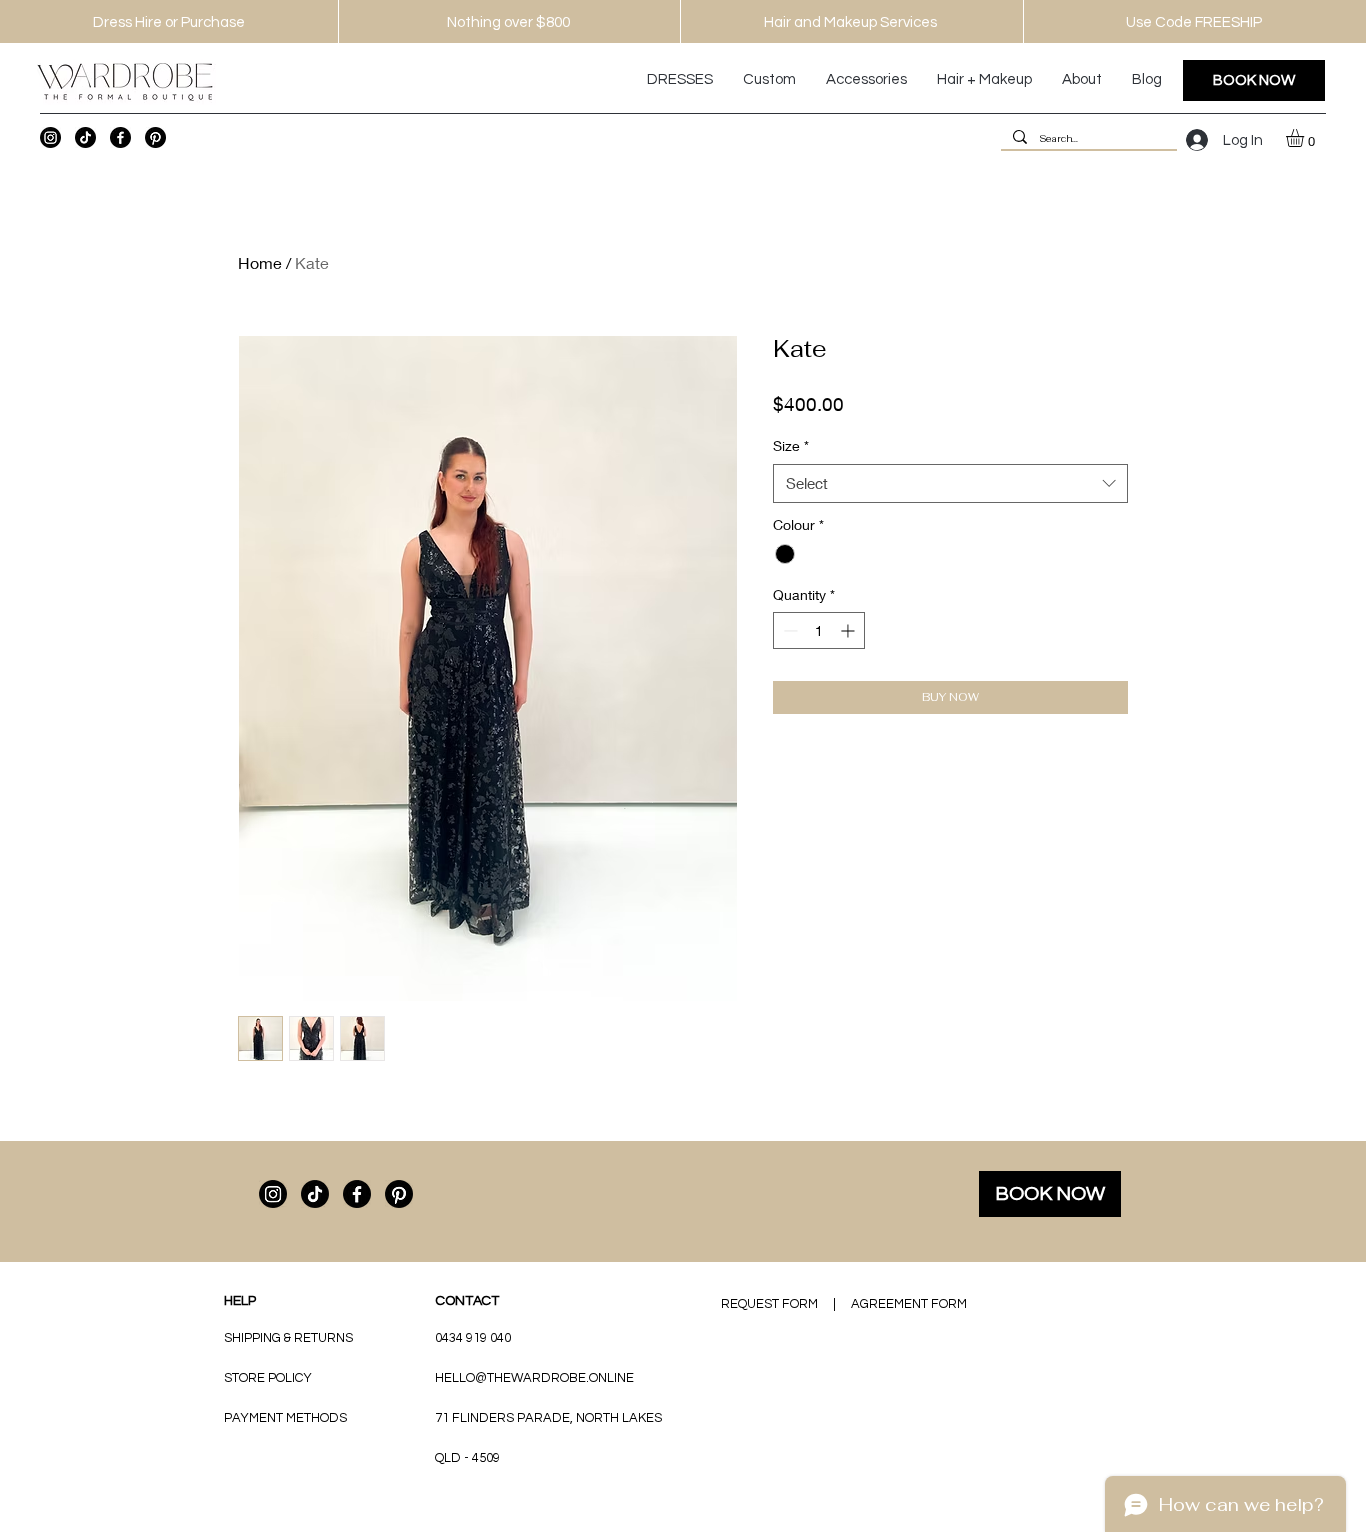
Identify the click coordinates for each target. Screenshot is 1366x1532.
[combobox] (950, 483)
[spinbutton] (819, 630)
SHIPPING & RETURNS (288, 1338)
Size (791, 445)
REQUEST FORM (769, 1304)
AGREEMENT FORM (909, 1304)
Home (260, 262)
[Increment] (849, 630)
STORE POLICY (269, 1378)
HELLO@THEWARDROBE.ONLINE (534, 1378)
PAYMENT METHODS (285, 1418)
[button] (1305, 138)
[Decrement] (788, 630)
